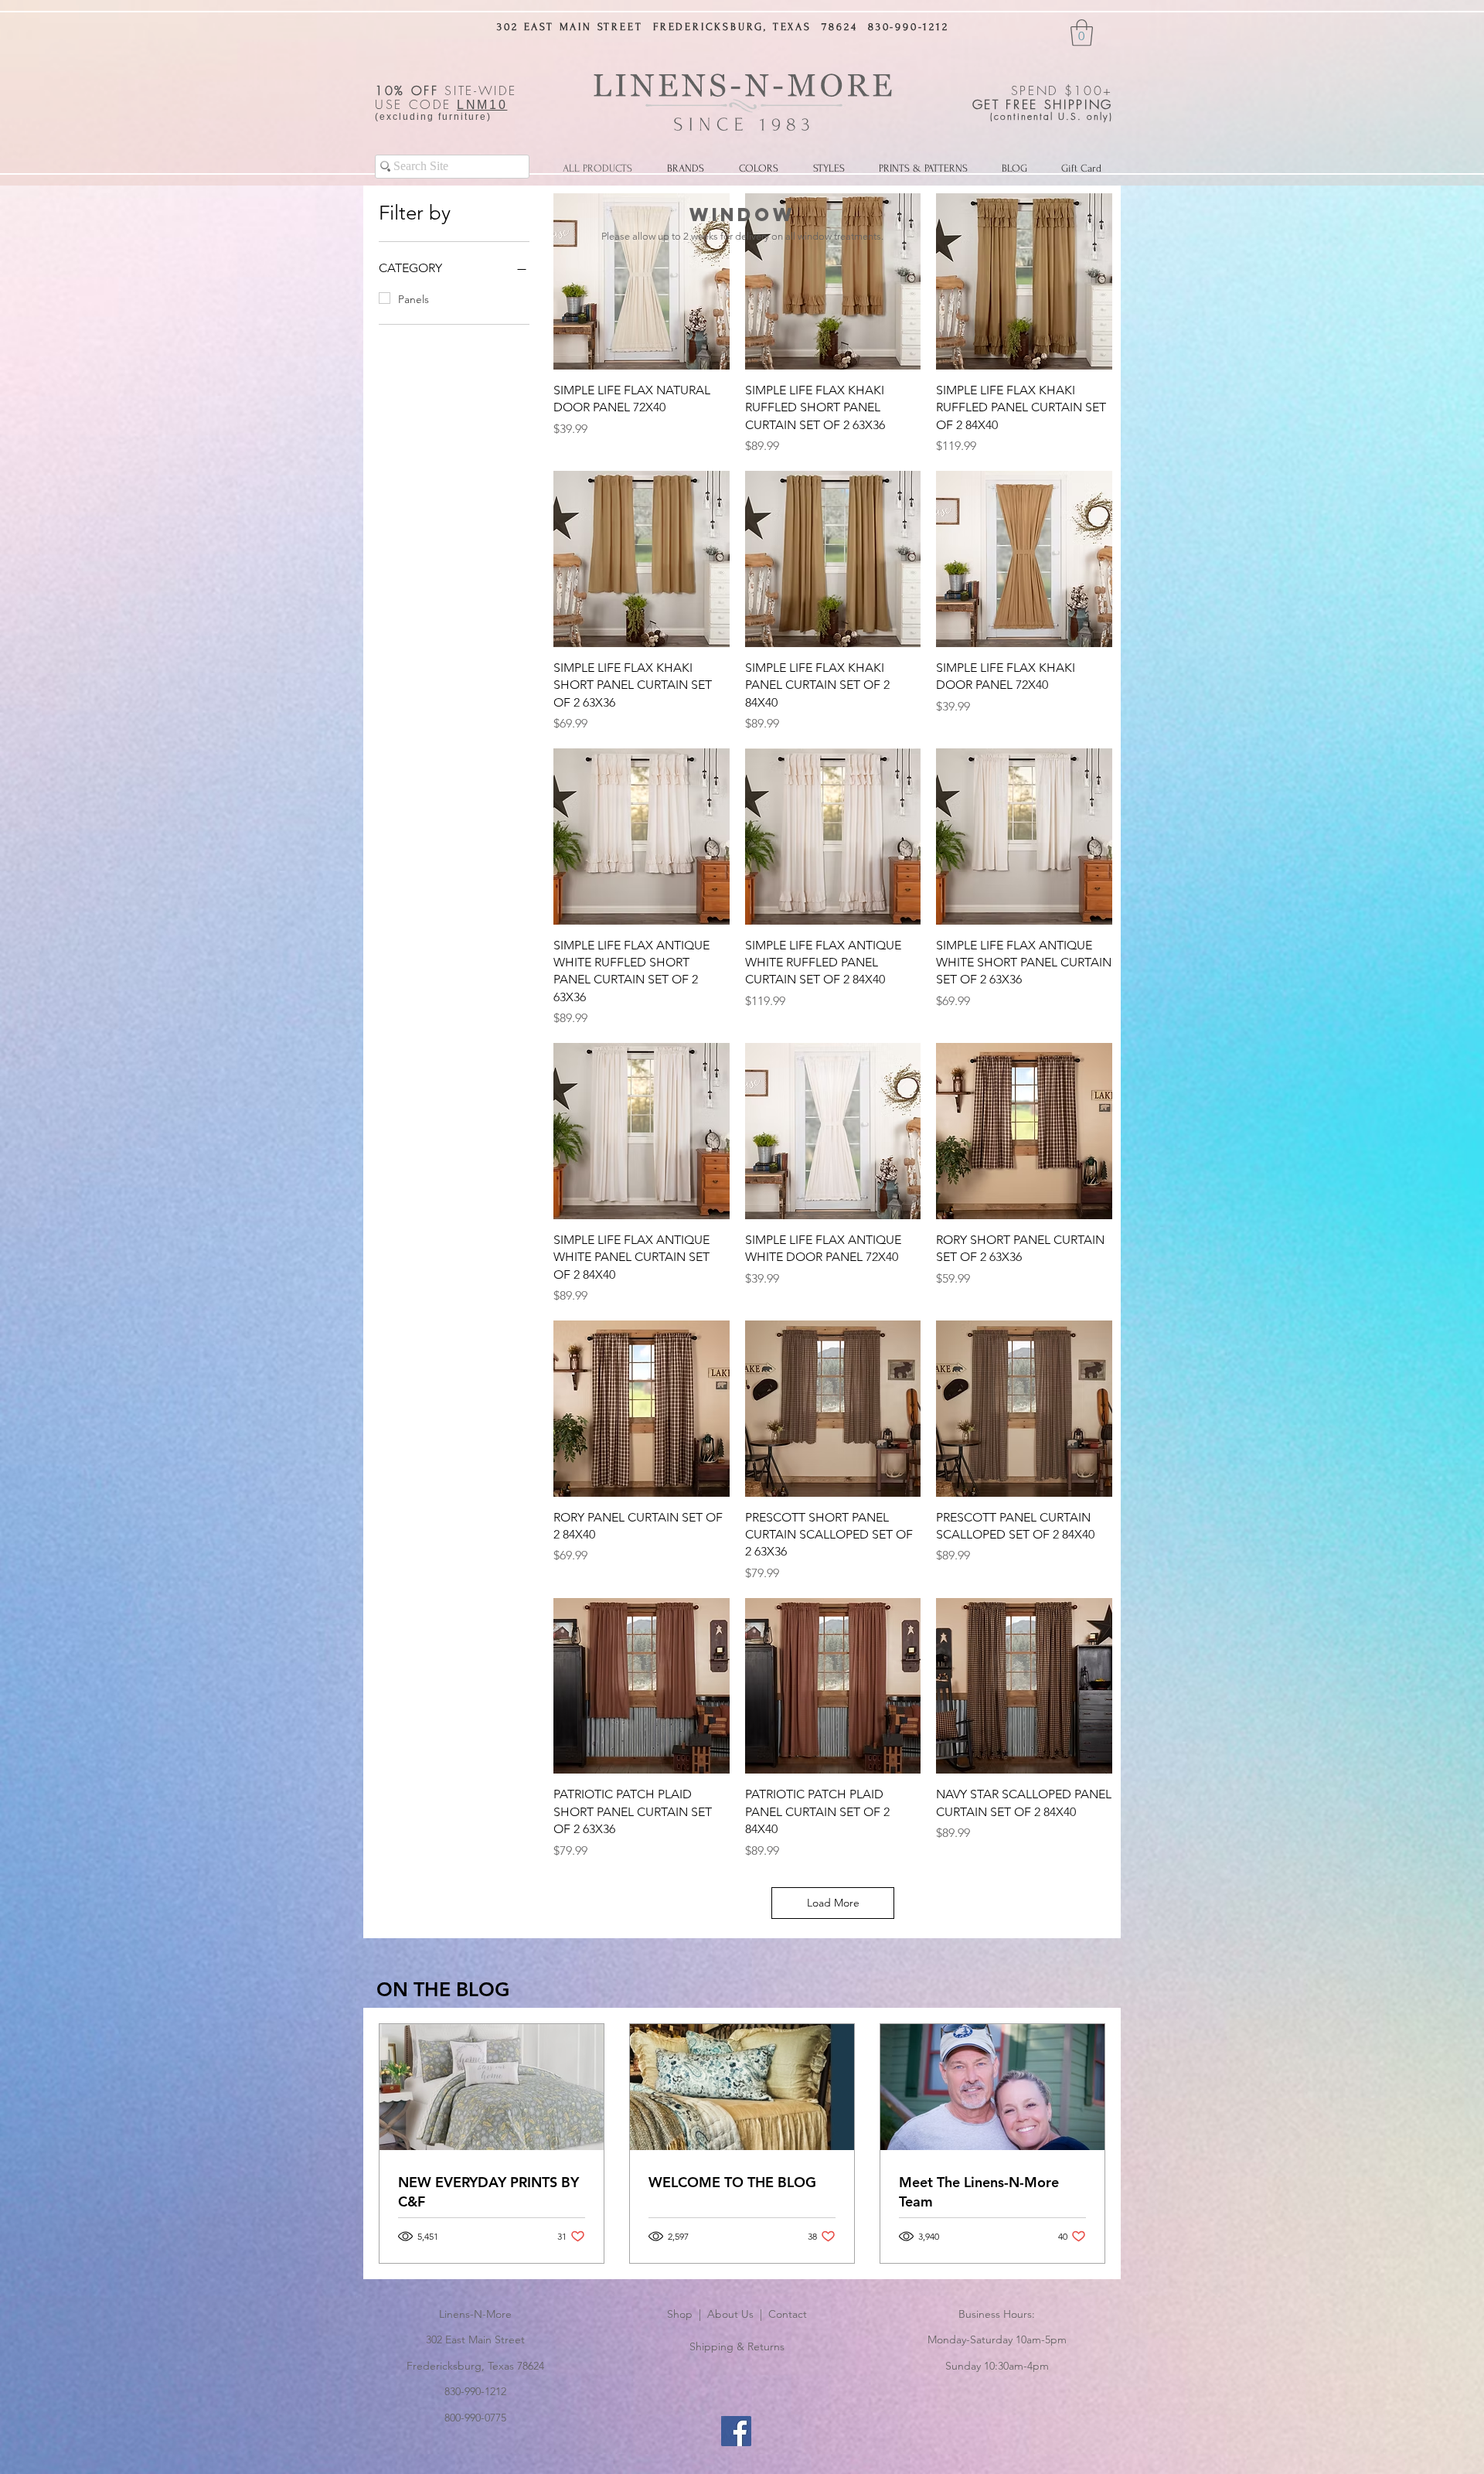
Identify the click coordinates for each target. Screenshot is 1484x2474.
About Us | (738, 2314)
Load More (833, 1903)
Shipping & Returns (737, 2346)
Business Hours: (997, 2314)
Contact (788, 2314)
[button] (1082, 33)
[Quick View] (642, 281)
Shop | (687, 2314)
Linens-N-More (475, 2314)
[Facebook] (736, 2431)
